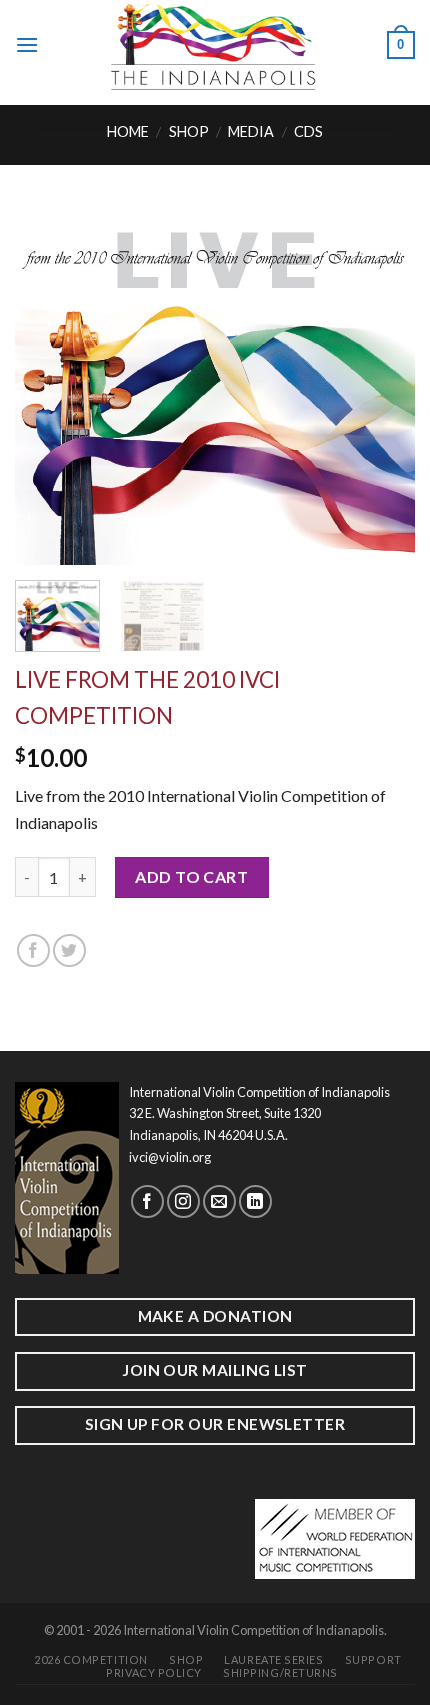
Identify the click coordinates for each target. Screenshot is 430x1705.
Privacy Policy (154, 1672)
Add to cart (191, 876)
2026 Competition (91, 1659)
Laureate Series (273, 1659)
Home (128, 131)
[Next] (382, 385)
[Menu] (27, 44)
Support (373, 1659)
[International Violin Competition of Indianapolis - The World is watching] (213, 45)
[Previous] (48, 385)
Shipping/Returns (280, 1672)
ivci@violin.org (170, 1157)
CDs (308, 131)
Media (251, 131)
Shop (189, 131)
